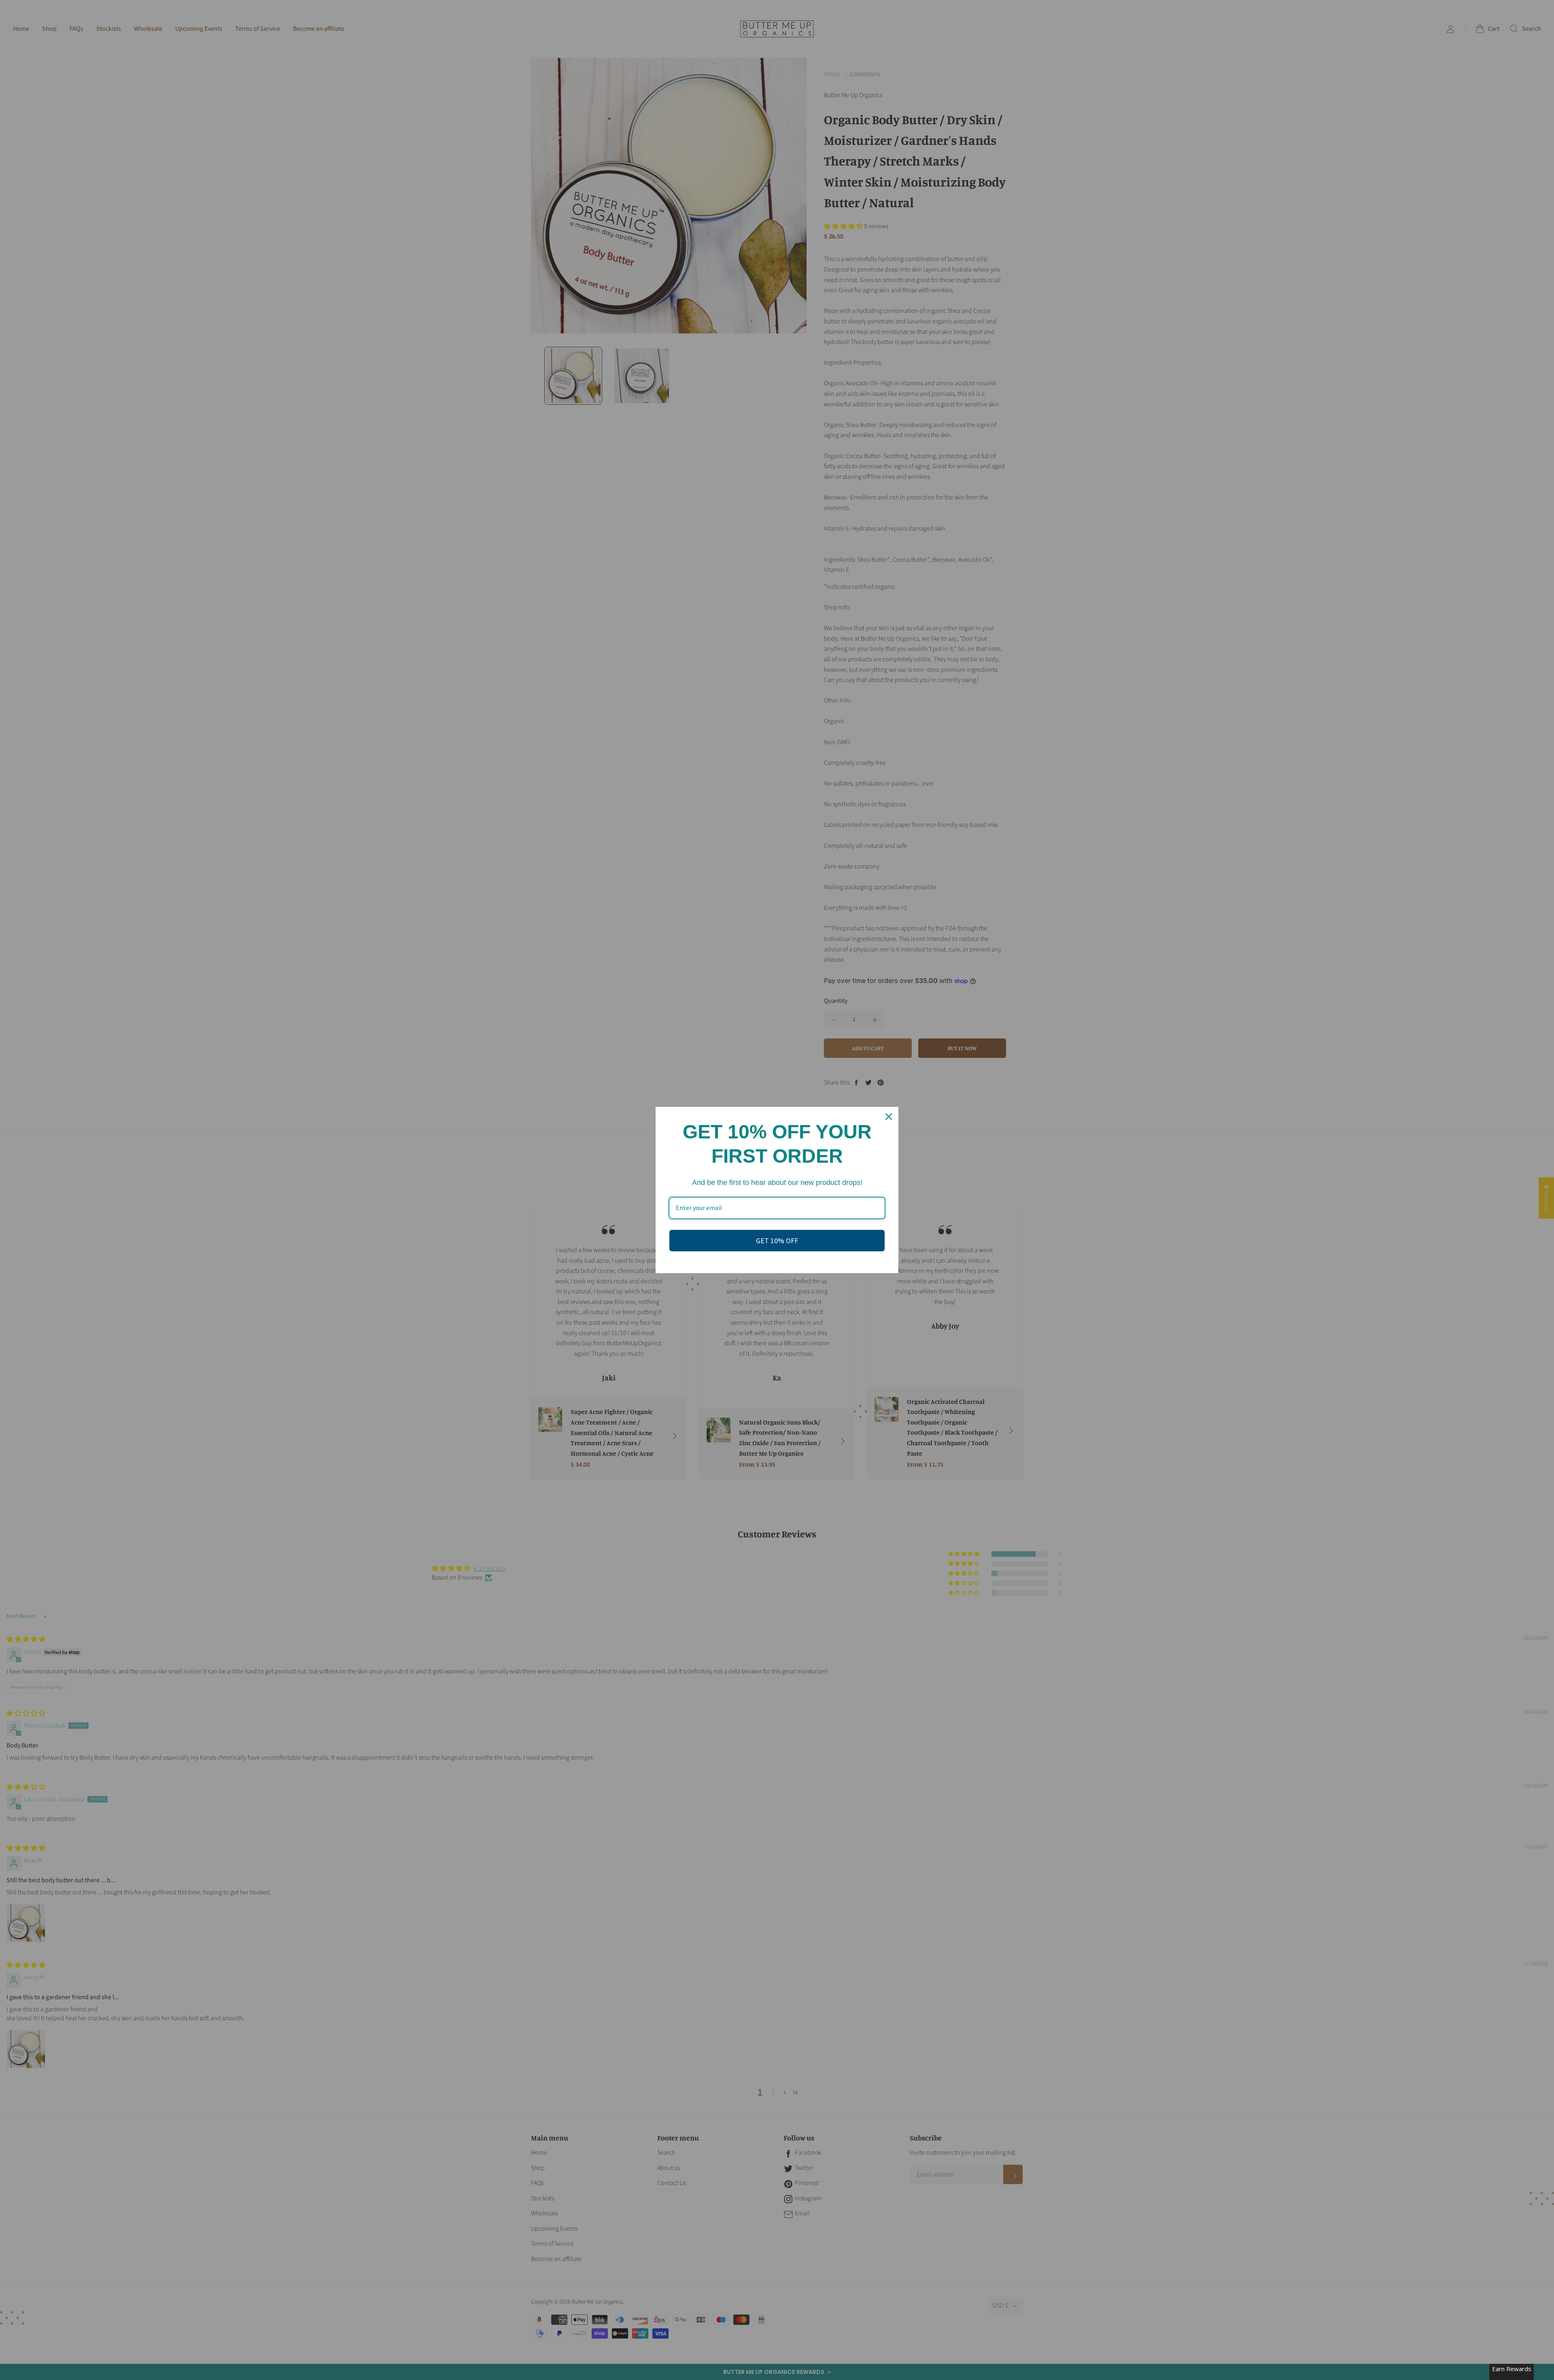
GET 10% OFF (777, 1241)
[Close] (889, 1117)
